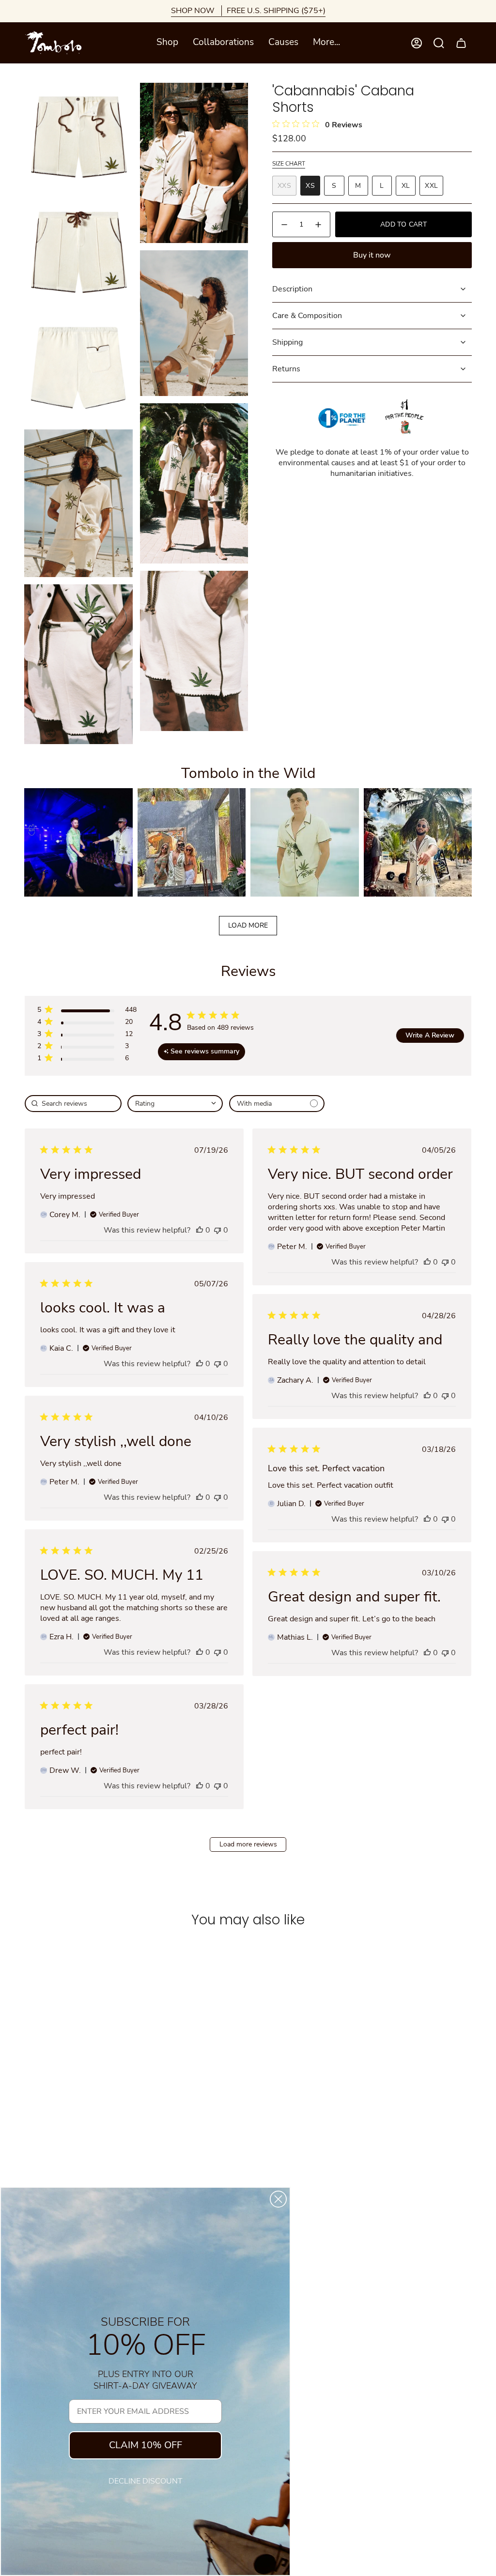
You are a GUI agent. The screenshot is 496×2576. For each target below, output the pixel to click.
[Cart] (461, 43)
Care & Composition (307, 316)
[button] (167, 43)
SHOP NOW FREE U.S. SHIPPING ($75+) (248, 11)
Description (292, 289)
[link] (87, 1060)
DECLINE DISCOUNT (146, 2481)
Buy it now (372, 255)
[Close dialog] (278, 2199)
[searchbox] (73, 1104)
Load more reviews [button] (248, 1844)
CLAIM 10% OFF (146, 2445)
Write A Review (430, 1035)
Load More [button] (248, 925)
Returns (286, 369)
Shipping (287, 342)
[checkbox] (277, 1104)
